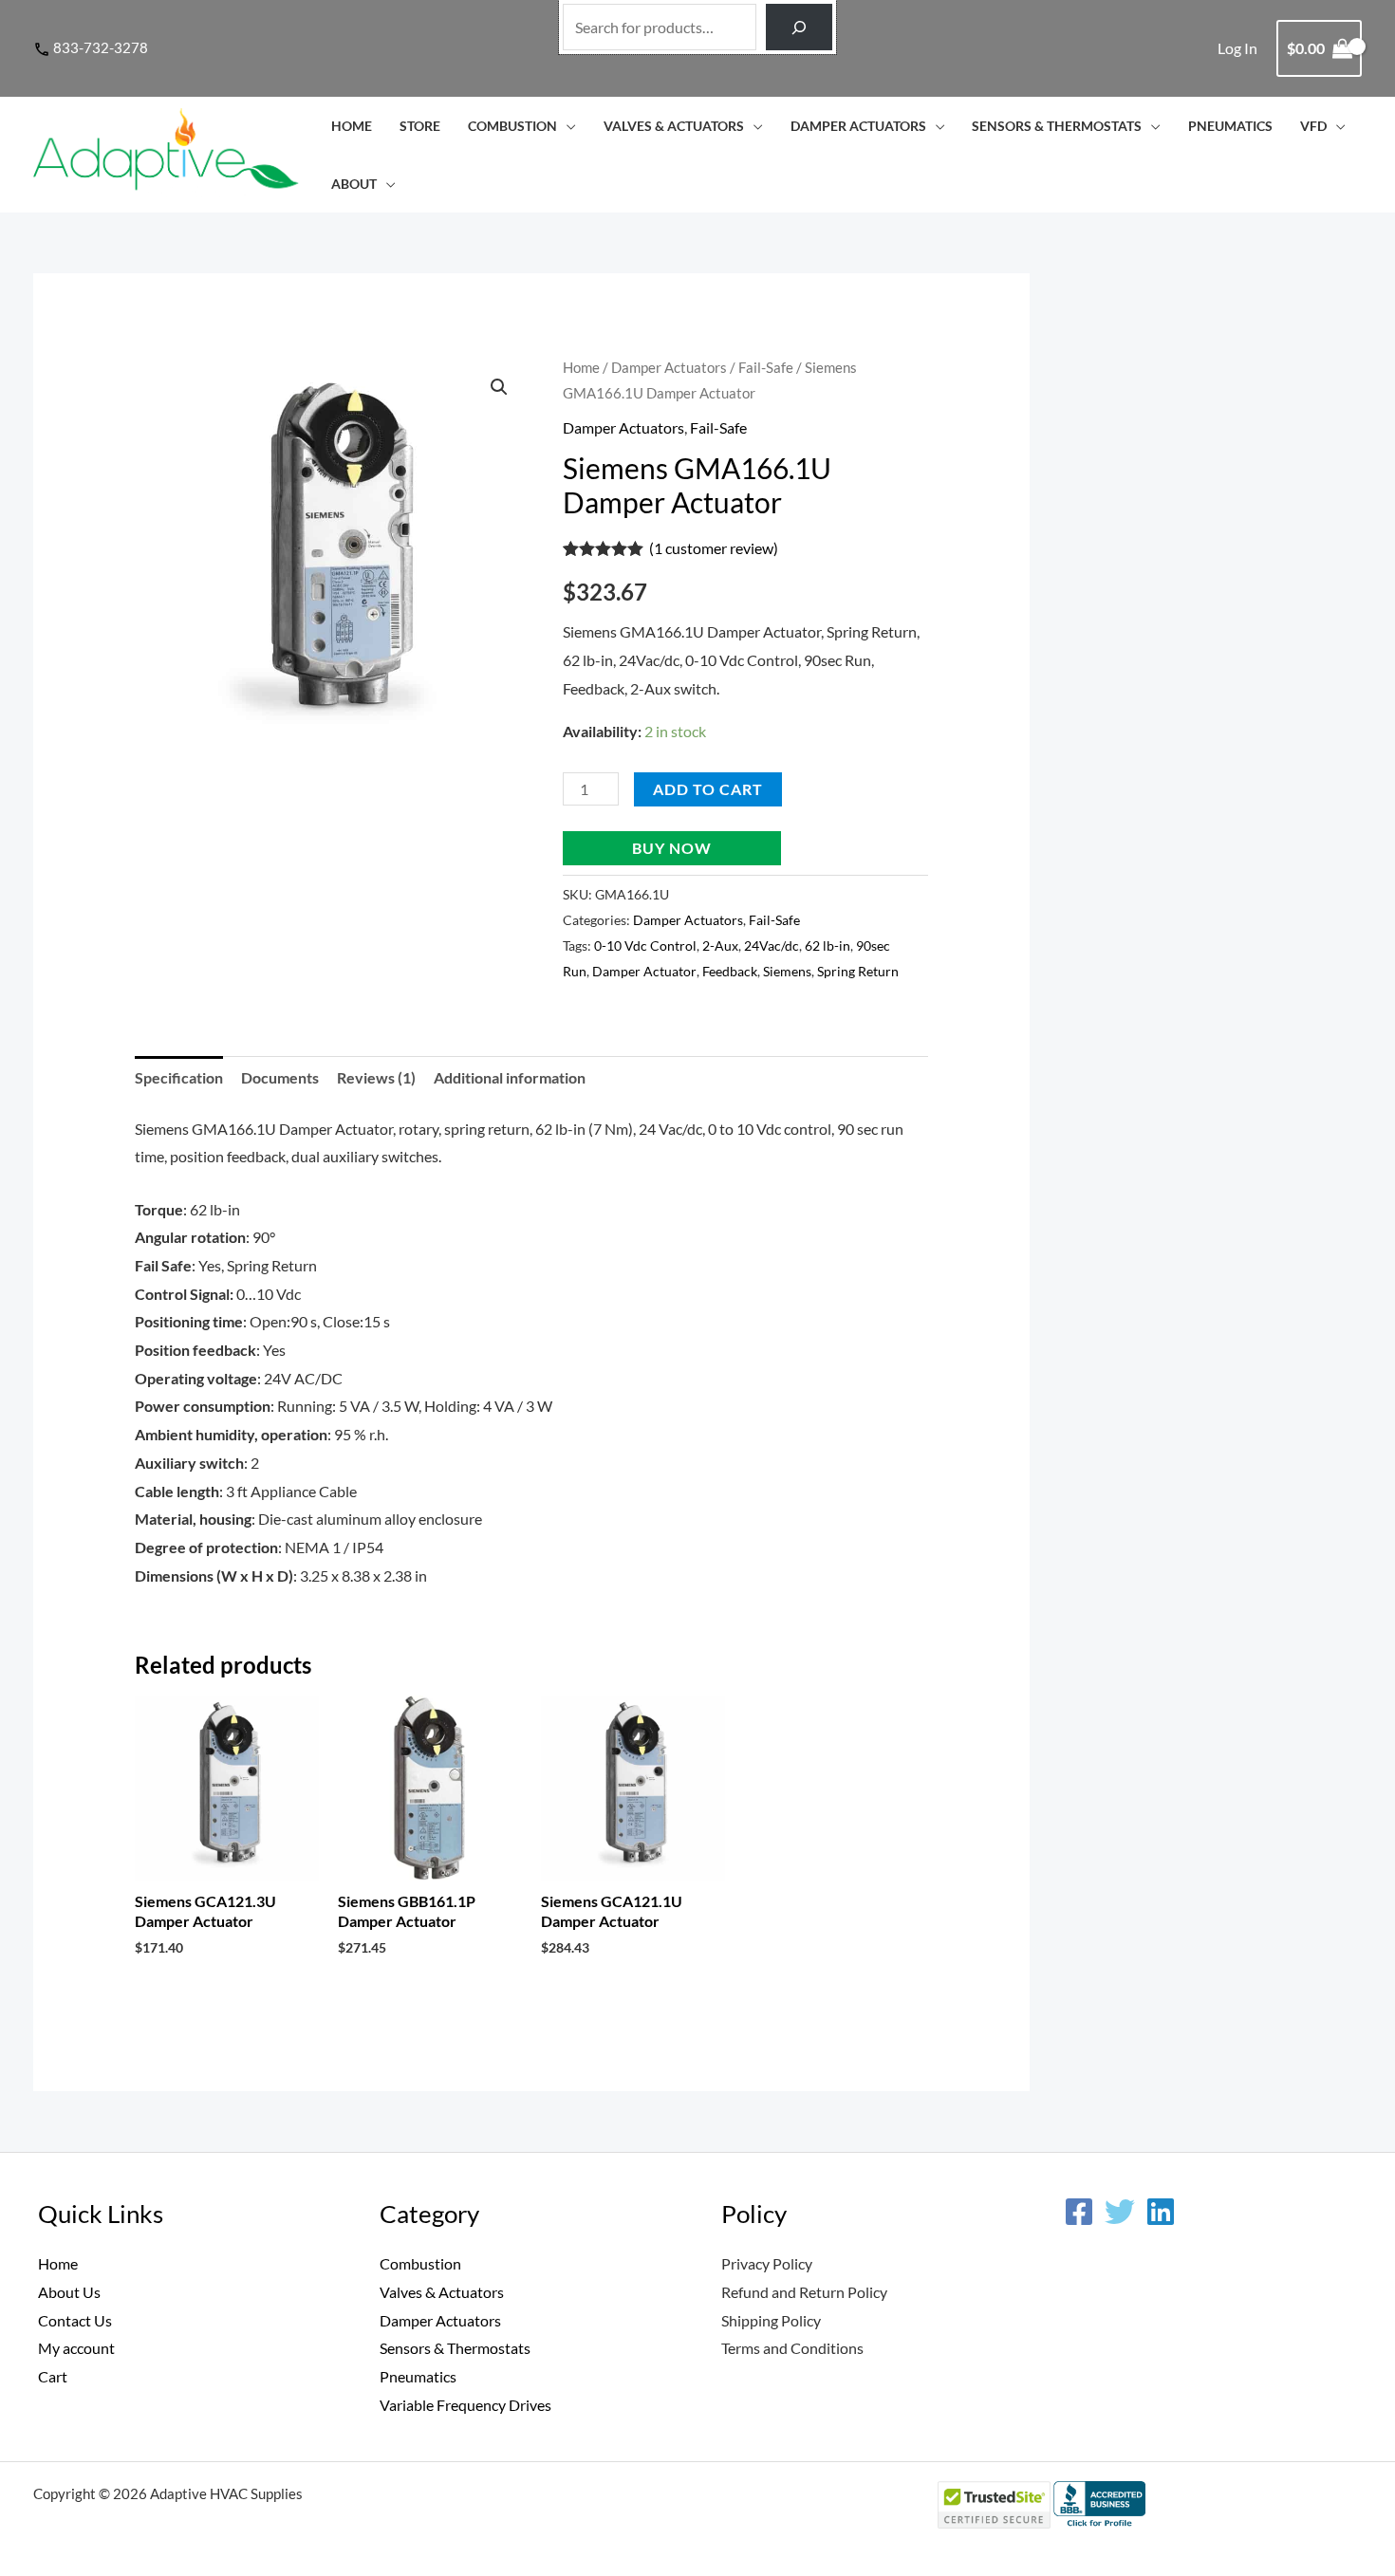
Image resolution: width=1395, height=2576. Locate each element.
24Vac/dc (772, 945)
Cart (53, 2376)
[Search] (800, 27)
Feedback (730, 971)
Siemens (787, 971)
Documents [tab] (280, 1077)
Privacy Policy (767, 2263)
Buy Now (672, 848)
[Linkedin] (1161, 2212)
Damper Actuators (858, 126)
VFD (1313, 126)
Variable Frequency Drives (465, 2405)
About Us (69, 2292)
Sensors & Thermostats (1057, 126)
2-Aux (720, 945)
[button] (499, 387)
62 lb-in (828, 945)
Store (420, 126)
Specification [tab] (179, 1077)
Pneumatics (1230, 126)
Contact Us (75, 2320)
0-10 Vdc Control (645, 945)
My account (76, 2348)
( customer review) (714, 548)
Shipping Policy (771, 2320)
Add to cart (708, 789)
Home (352, 126)
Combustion (512, 126)
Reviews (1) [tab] (376, 1077)
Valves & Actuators (674, 126)
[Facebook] (1079, 2212)
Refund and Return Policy (804, 2292)
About (354, 184)
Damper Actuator (644, 971)
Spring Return (858, 971)
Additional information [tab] (510, 1077)
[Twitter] (1120, 2212)
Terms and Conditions (792, 2348)
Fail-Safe (766, 367)
